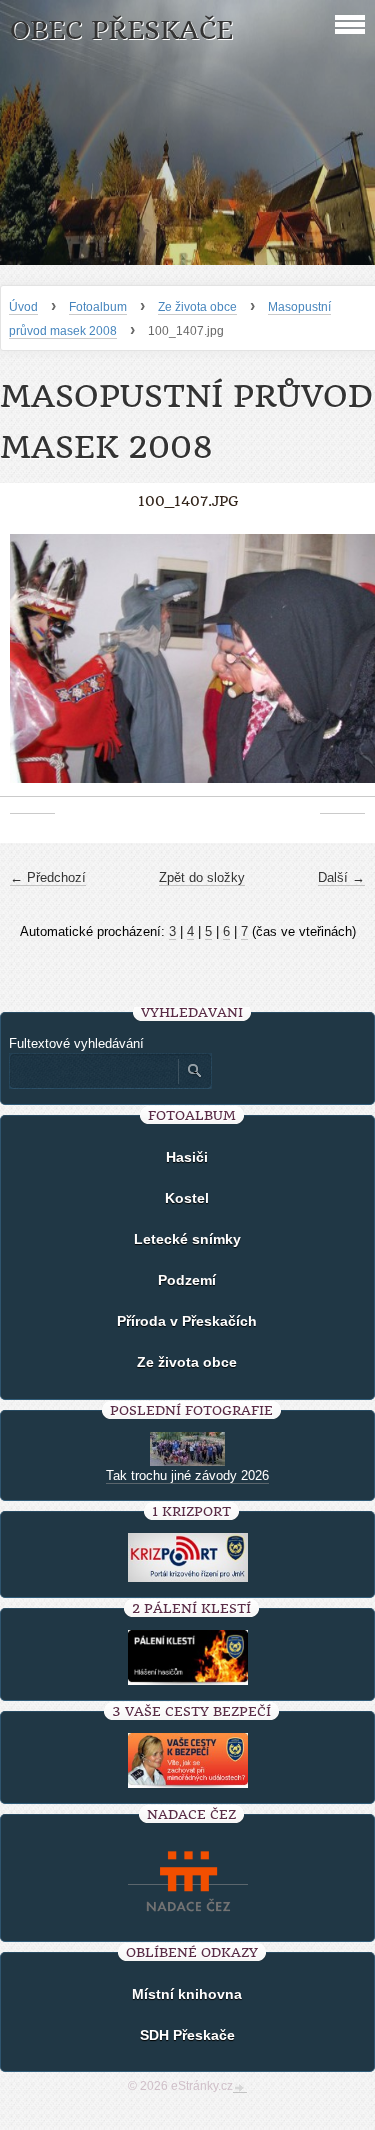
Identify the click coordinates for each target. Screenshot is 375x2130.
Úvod (23, 307)
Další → (341, 877)
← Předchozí (48, 877)
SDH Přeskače (187, 2035)
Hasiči (187, 1157)
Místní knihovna (187, 1994)
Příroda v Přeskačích (187, 1321)
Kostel (187, 1198)
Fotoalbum (98, 307)
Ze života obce (197, 307)
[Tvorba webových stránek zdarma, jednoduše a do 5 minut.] (240, 2088)
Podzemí (187, 1280)
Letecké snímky (187, 1239)
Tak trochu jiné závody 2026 (187, 1475)
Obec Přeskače (121, 30)
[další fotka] (342, 669)
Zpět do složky (202, 877)
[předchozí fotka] (32, 669)
